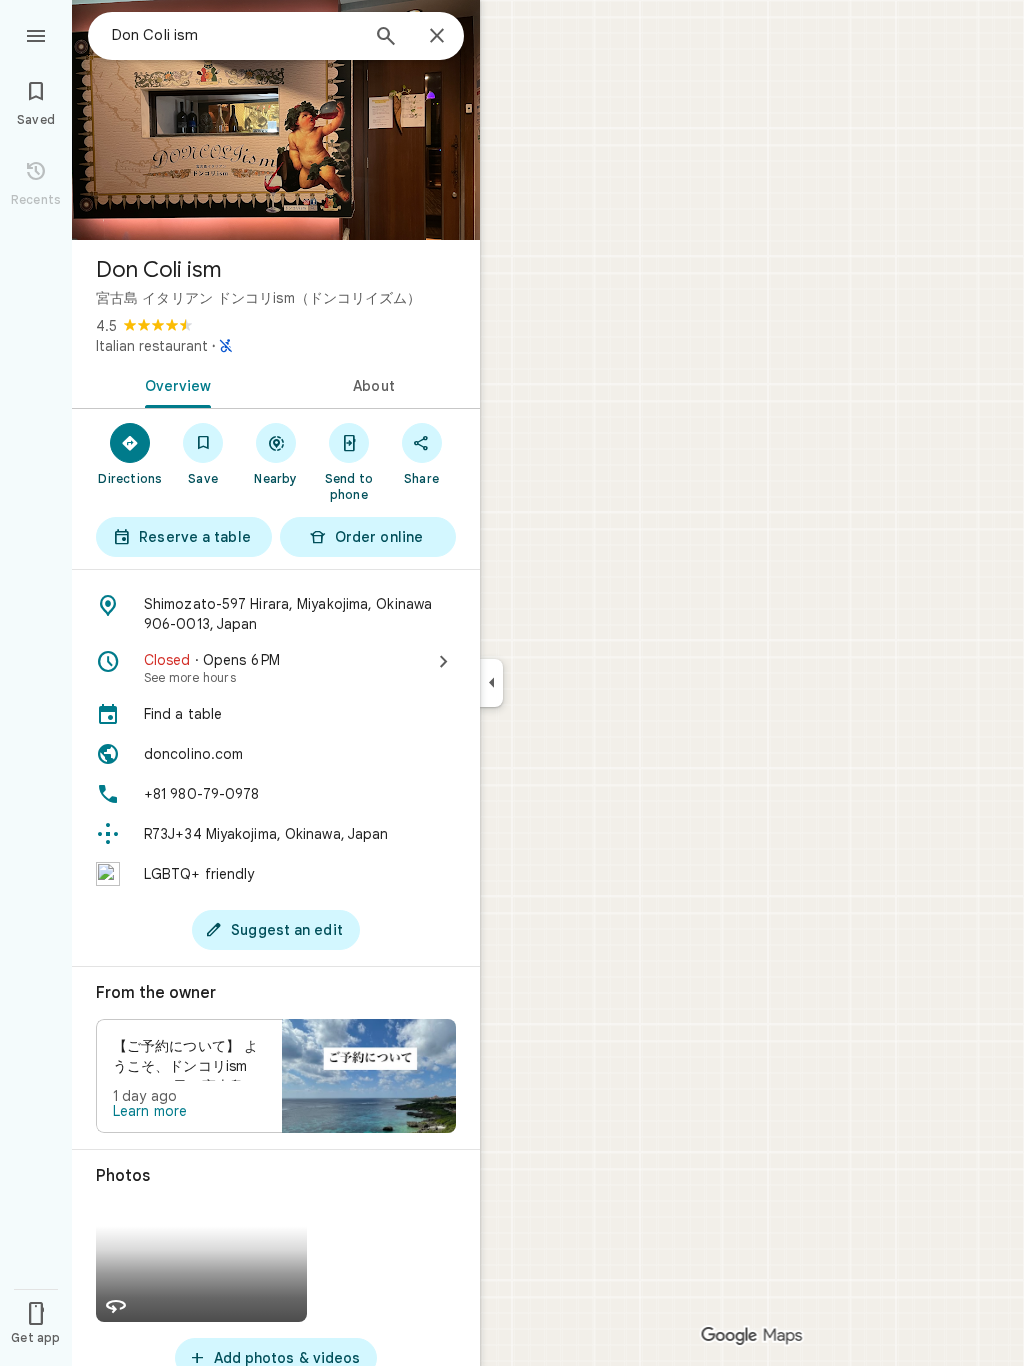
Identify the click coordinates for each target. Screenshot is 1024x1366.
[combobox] (235, 35)
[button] (276, 1076)
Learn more (150, 1111)
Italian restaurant (152, 346)
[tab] (174, 384)
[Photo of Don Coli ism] (276, 120)
